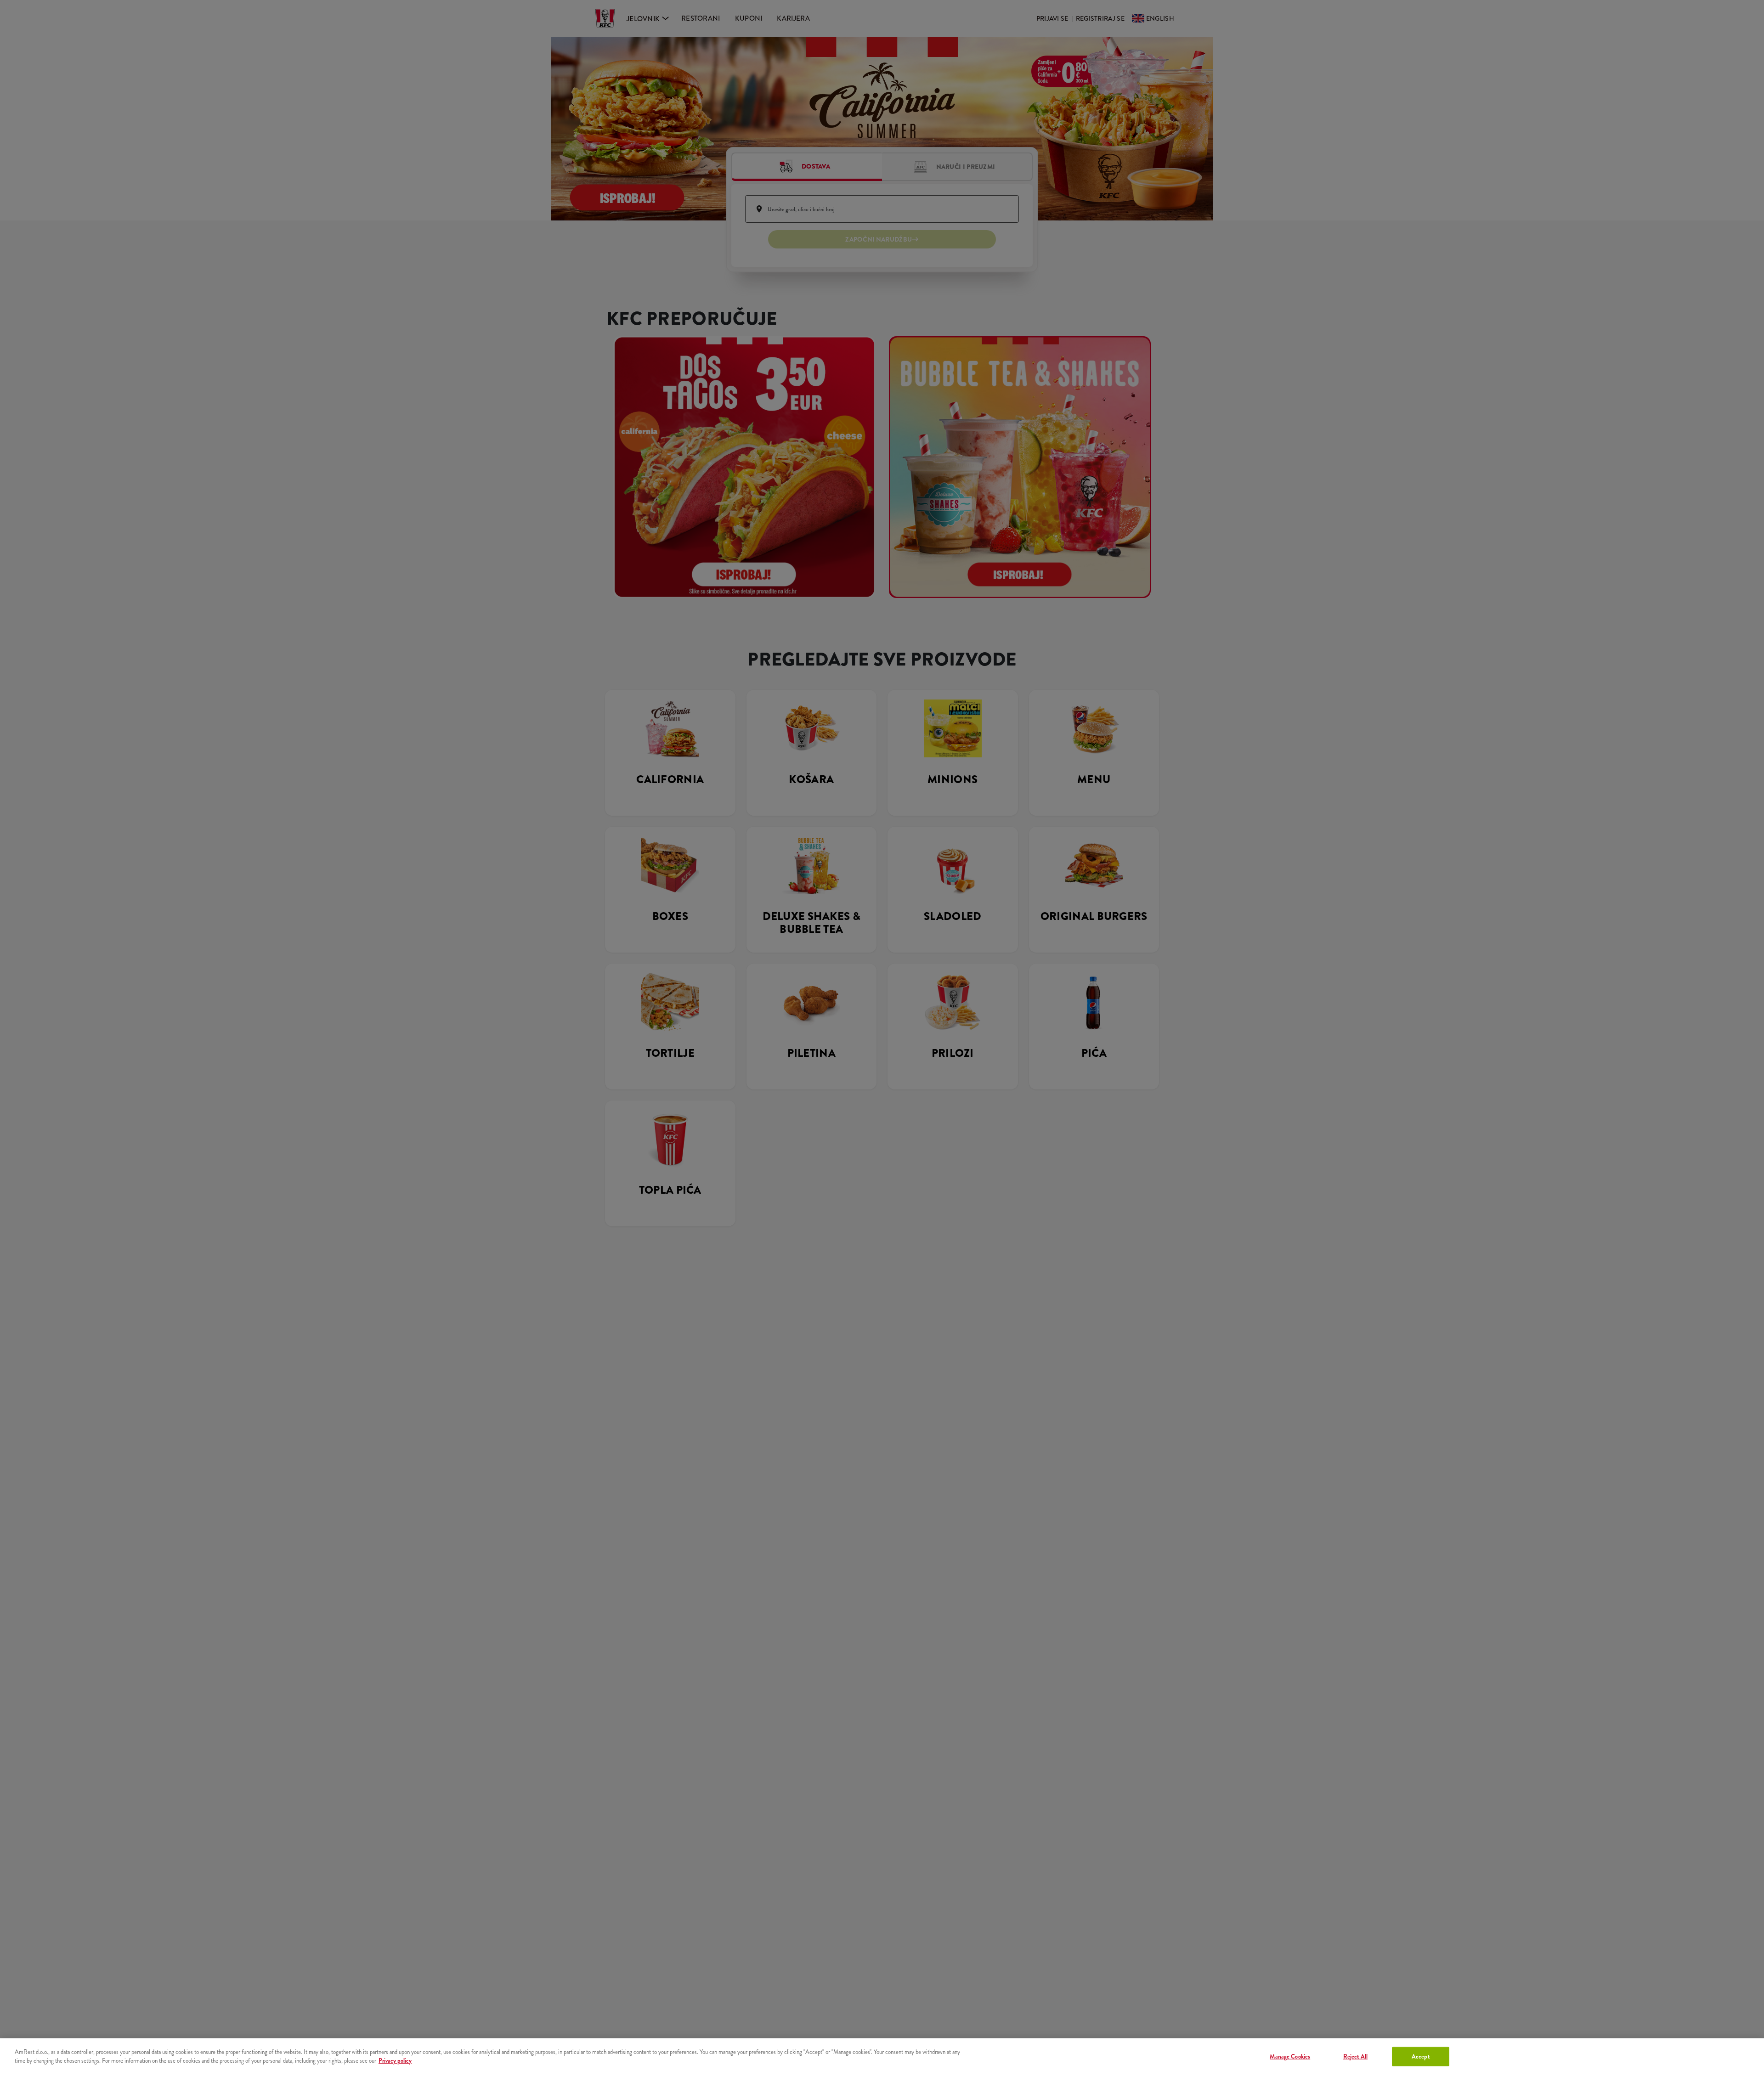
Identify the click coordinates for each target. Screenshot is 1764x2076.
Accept (1421, 2056)
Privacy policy (395, 2061)
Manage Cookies (1290, 2056)
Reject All (1355, 2056)
